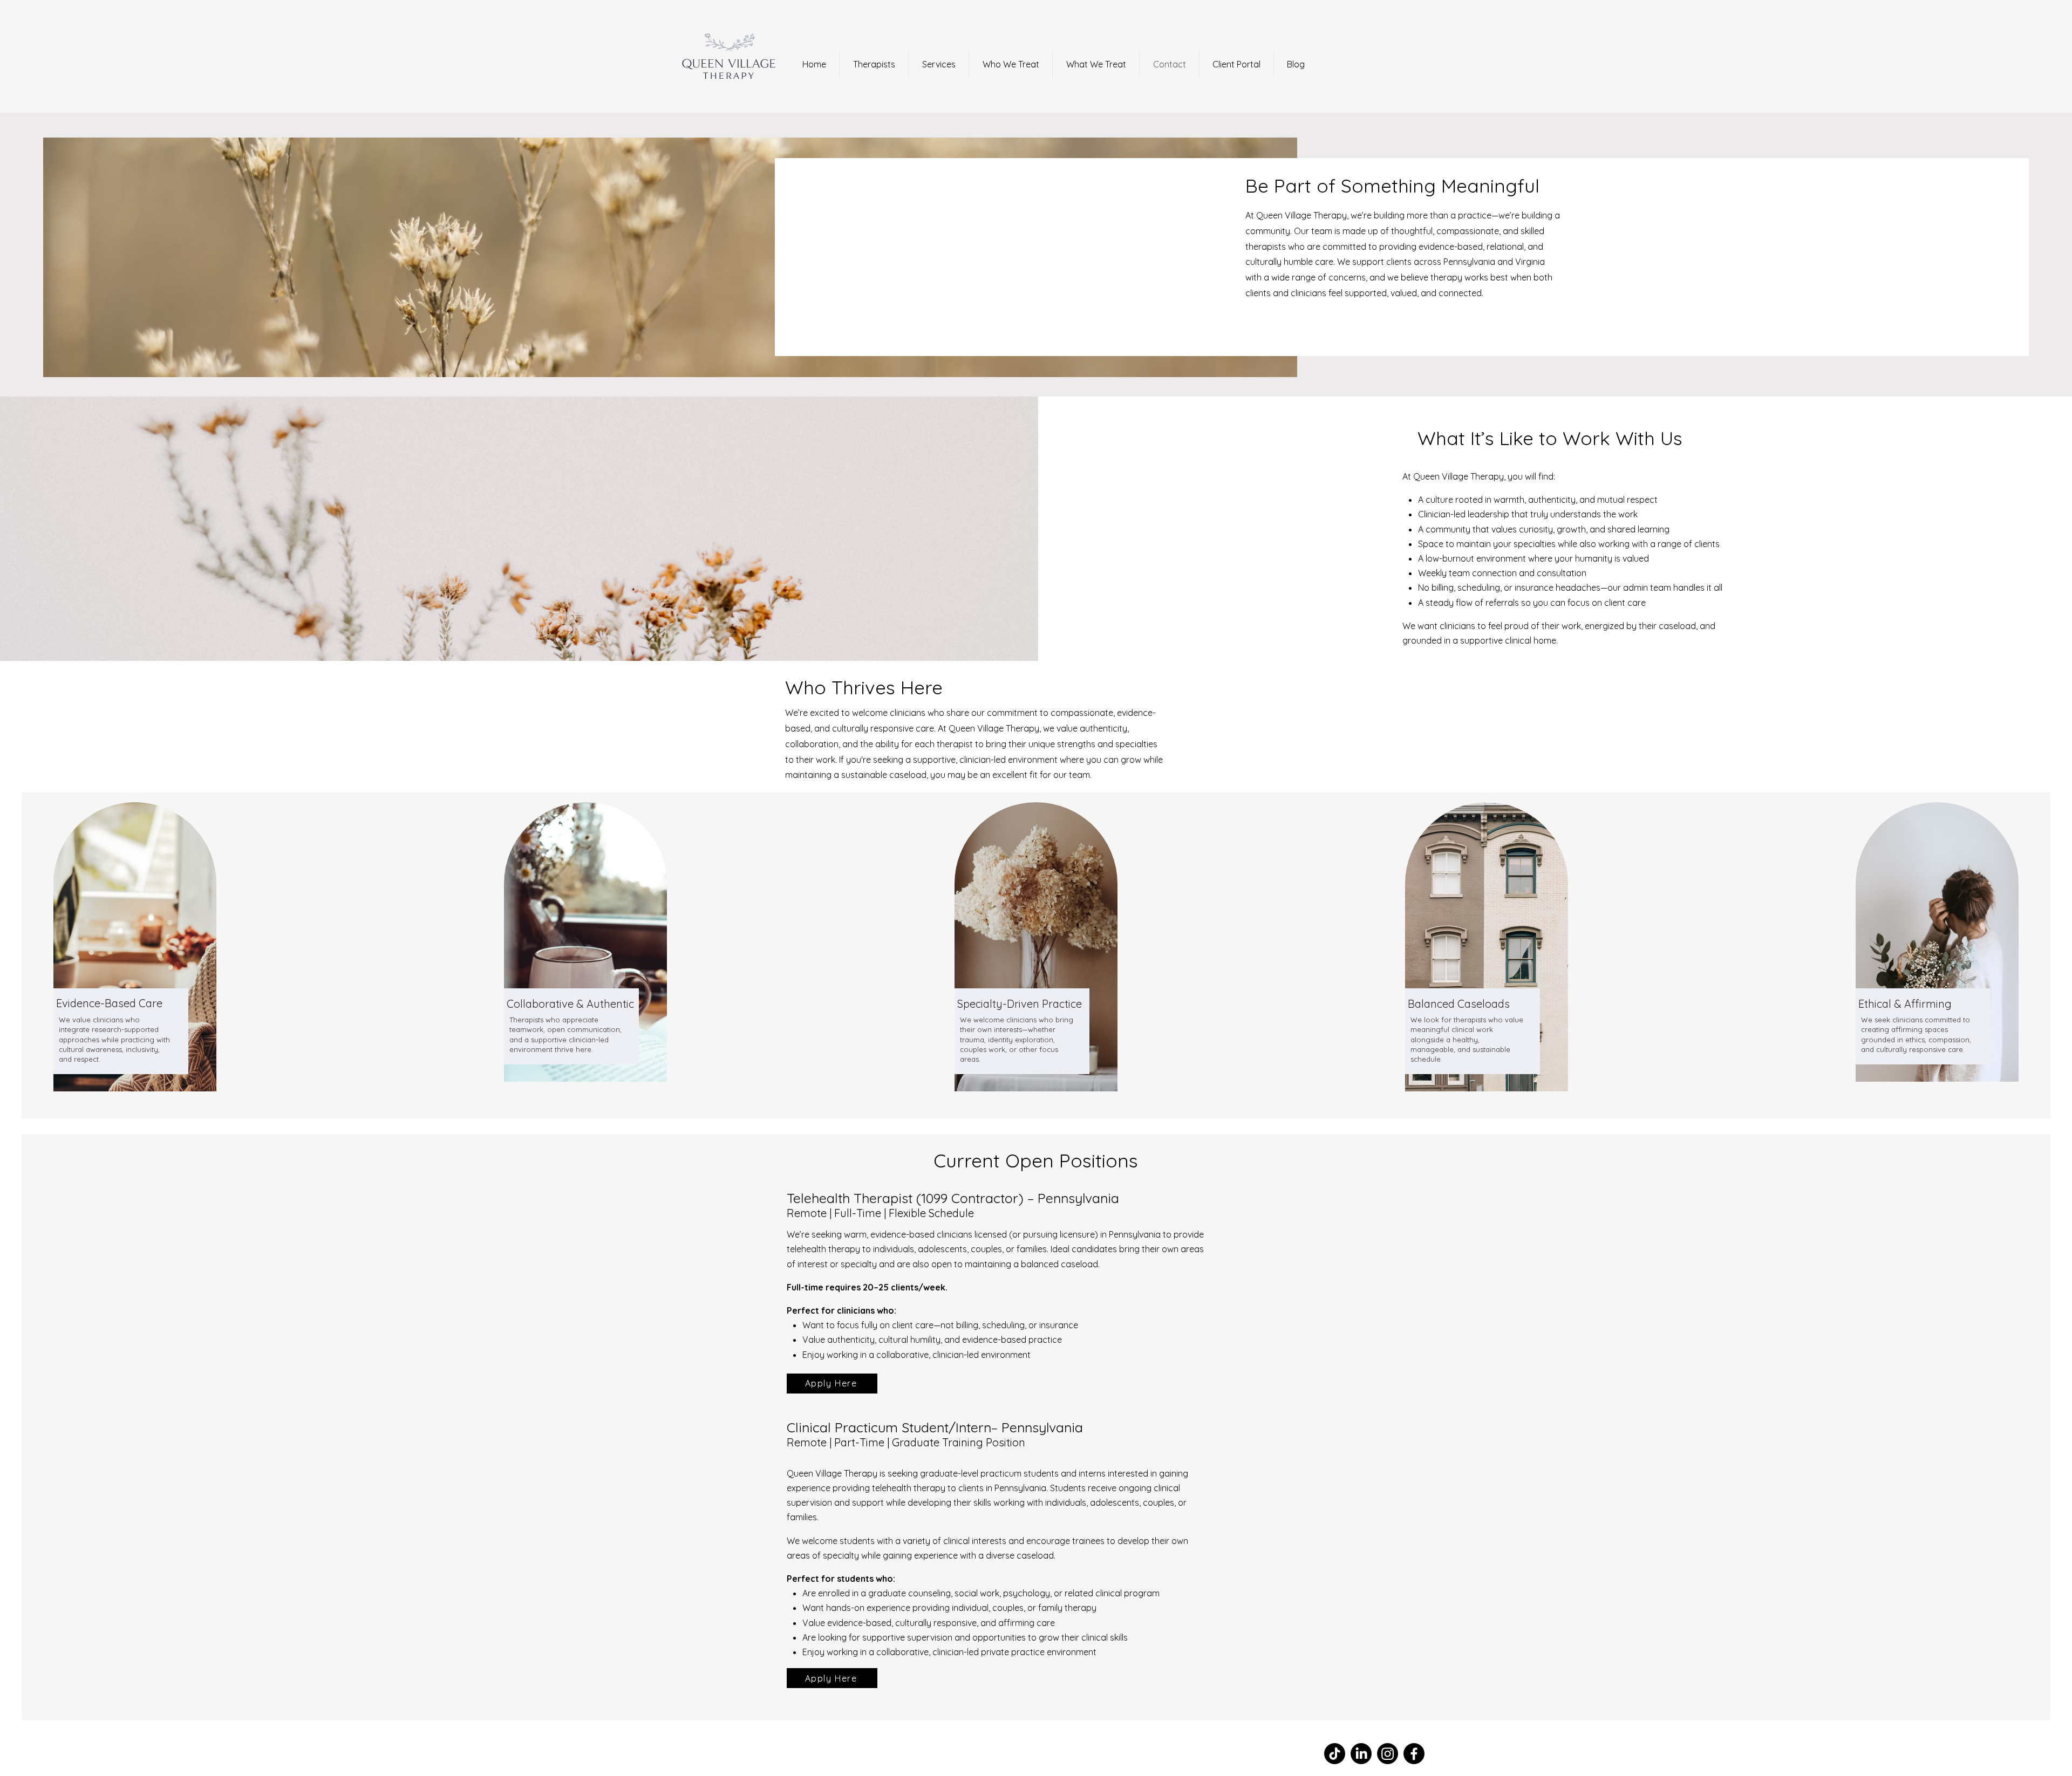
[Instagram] (1388, 1754)
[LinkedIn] (1361, 1754)
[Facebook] (1414, 1754)
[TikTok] (1335, 1754)
